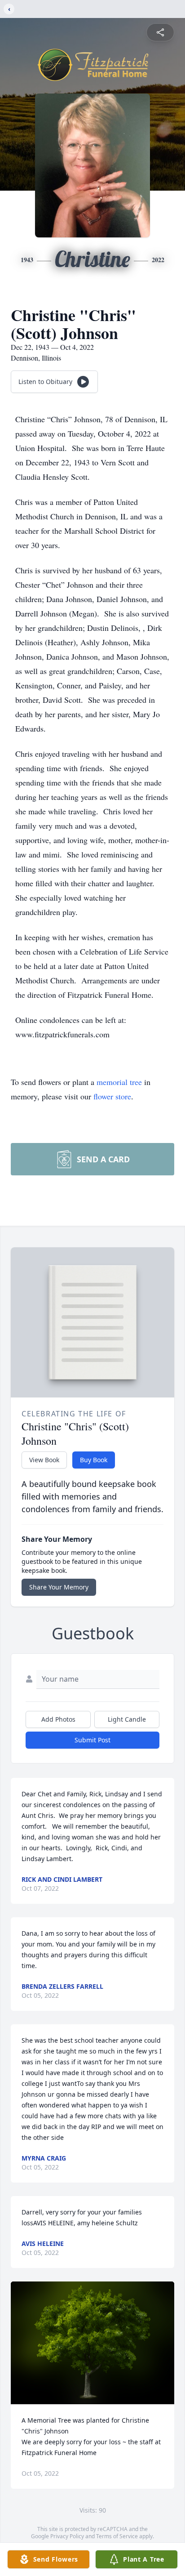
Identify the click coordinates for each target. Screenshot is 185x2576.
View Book (44, 1460)
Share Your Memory (59, 1587)
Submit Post (92, 1740)
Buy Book (94, 1460)
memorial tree (119, 1082)
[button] (93, 2343)
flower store (112, 1096)
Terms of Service (117, 2536)
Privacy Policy (67, 2536)
